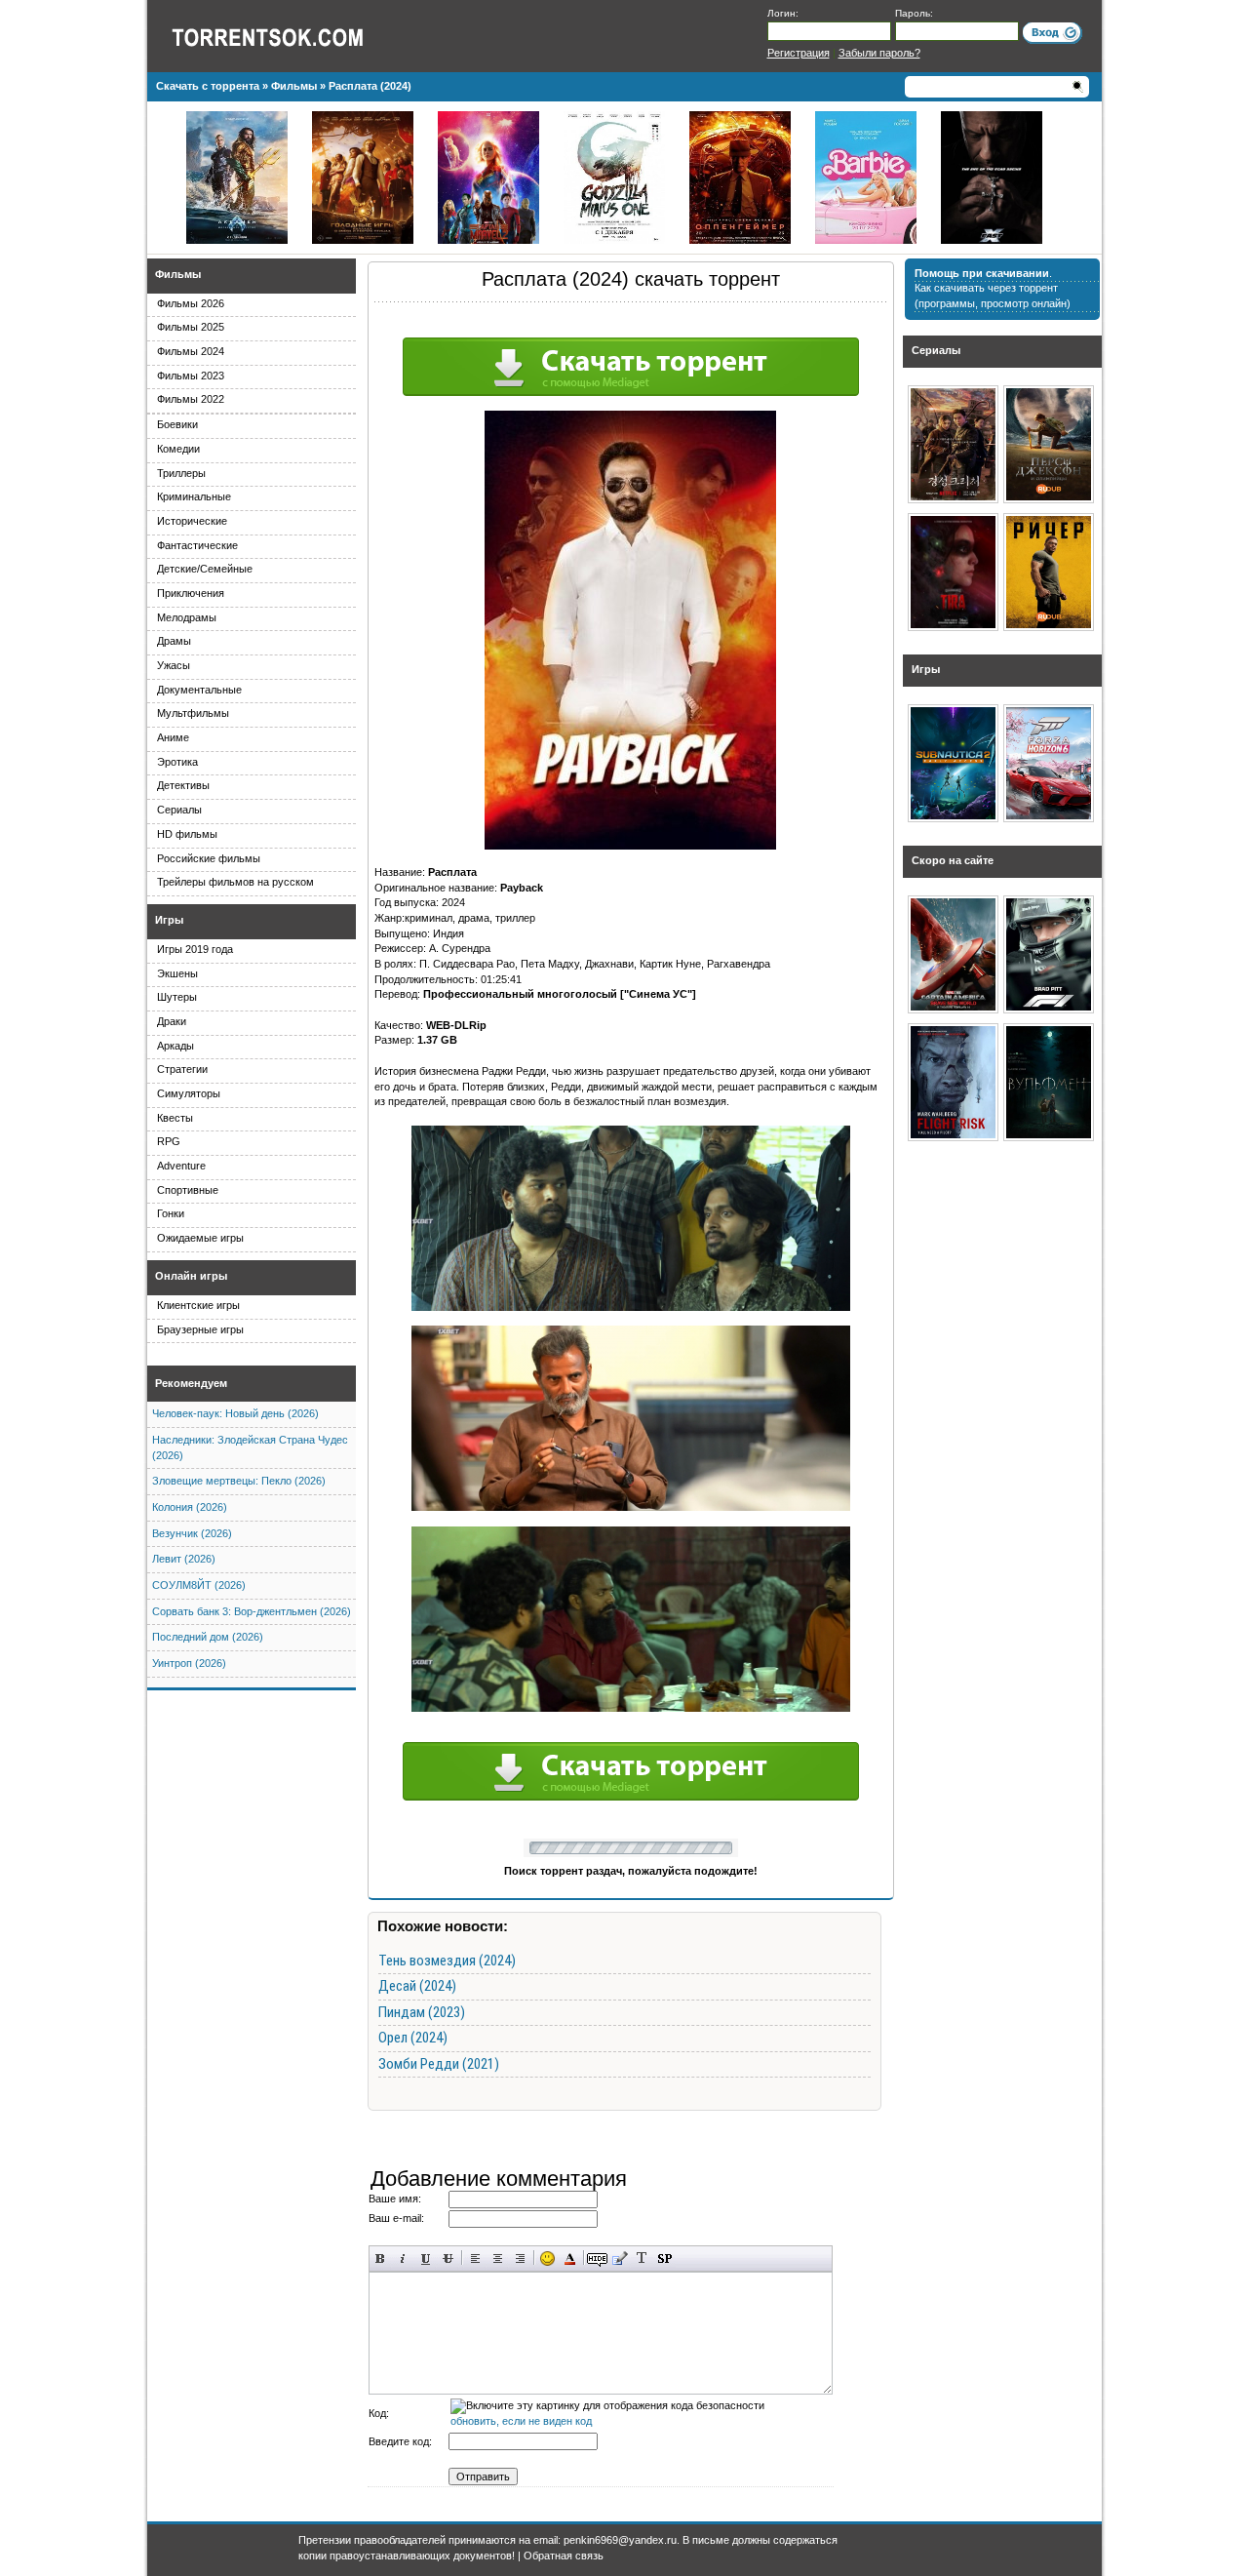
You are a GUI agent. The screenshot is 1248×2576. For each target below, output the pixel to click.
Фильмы (178, 274)
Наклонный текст (403, 2259)
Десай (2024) (417, 1986)
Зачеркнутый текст (448, 2259)
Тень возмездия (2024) (447, 1961)
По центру (498, 2259)
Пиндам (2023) (422, 2012)
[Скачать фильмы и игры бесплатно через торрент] (289, 36)
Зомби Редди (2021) (439, 2064)
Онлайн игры (191, 1276)
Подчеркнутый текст (426, 2259)
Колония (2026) (190, 1507)
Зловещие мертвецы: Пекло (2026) (239, 1481)
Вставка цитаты (620, 2259)
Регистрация (799, 53)
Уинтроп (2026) (189, 1663)
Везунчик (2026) (192, 1533)
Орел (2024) (413, 2038)
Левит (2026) (184, 1559)
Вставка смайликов (547, 2259)
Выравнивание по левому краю (475, 2259)
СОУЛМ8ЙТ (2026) (199, 1585)
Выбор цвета (570, 2259)
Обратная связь (564, 2556)
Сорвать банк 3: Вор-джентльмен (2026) (252, 1611)
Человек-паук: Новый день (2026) (235, 1413)
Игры (169, 920)
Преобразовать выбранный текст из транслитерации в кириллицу (642, 2259)
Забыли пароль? (879, 53)
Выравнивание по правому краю (520, 2259)
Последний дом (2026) (208, 1637)
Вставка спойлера (664, 2259)
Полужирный (381, 2259)
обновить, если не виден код (521, 2421)
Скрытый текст (597, 2259)
